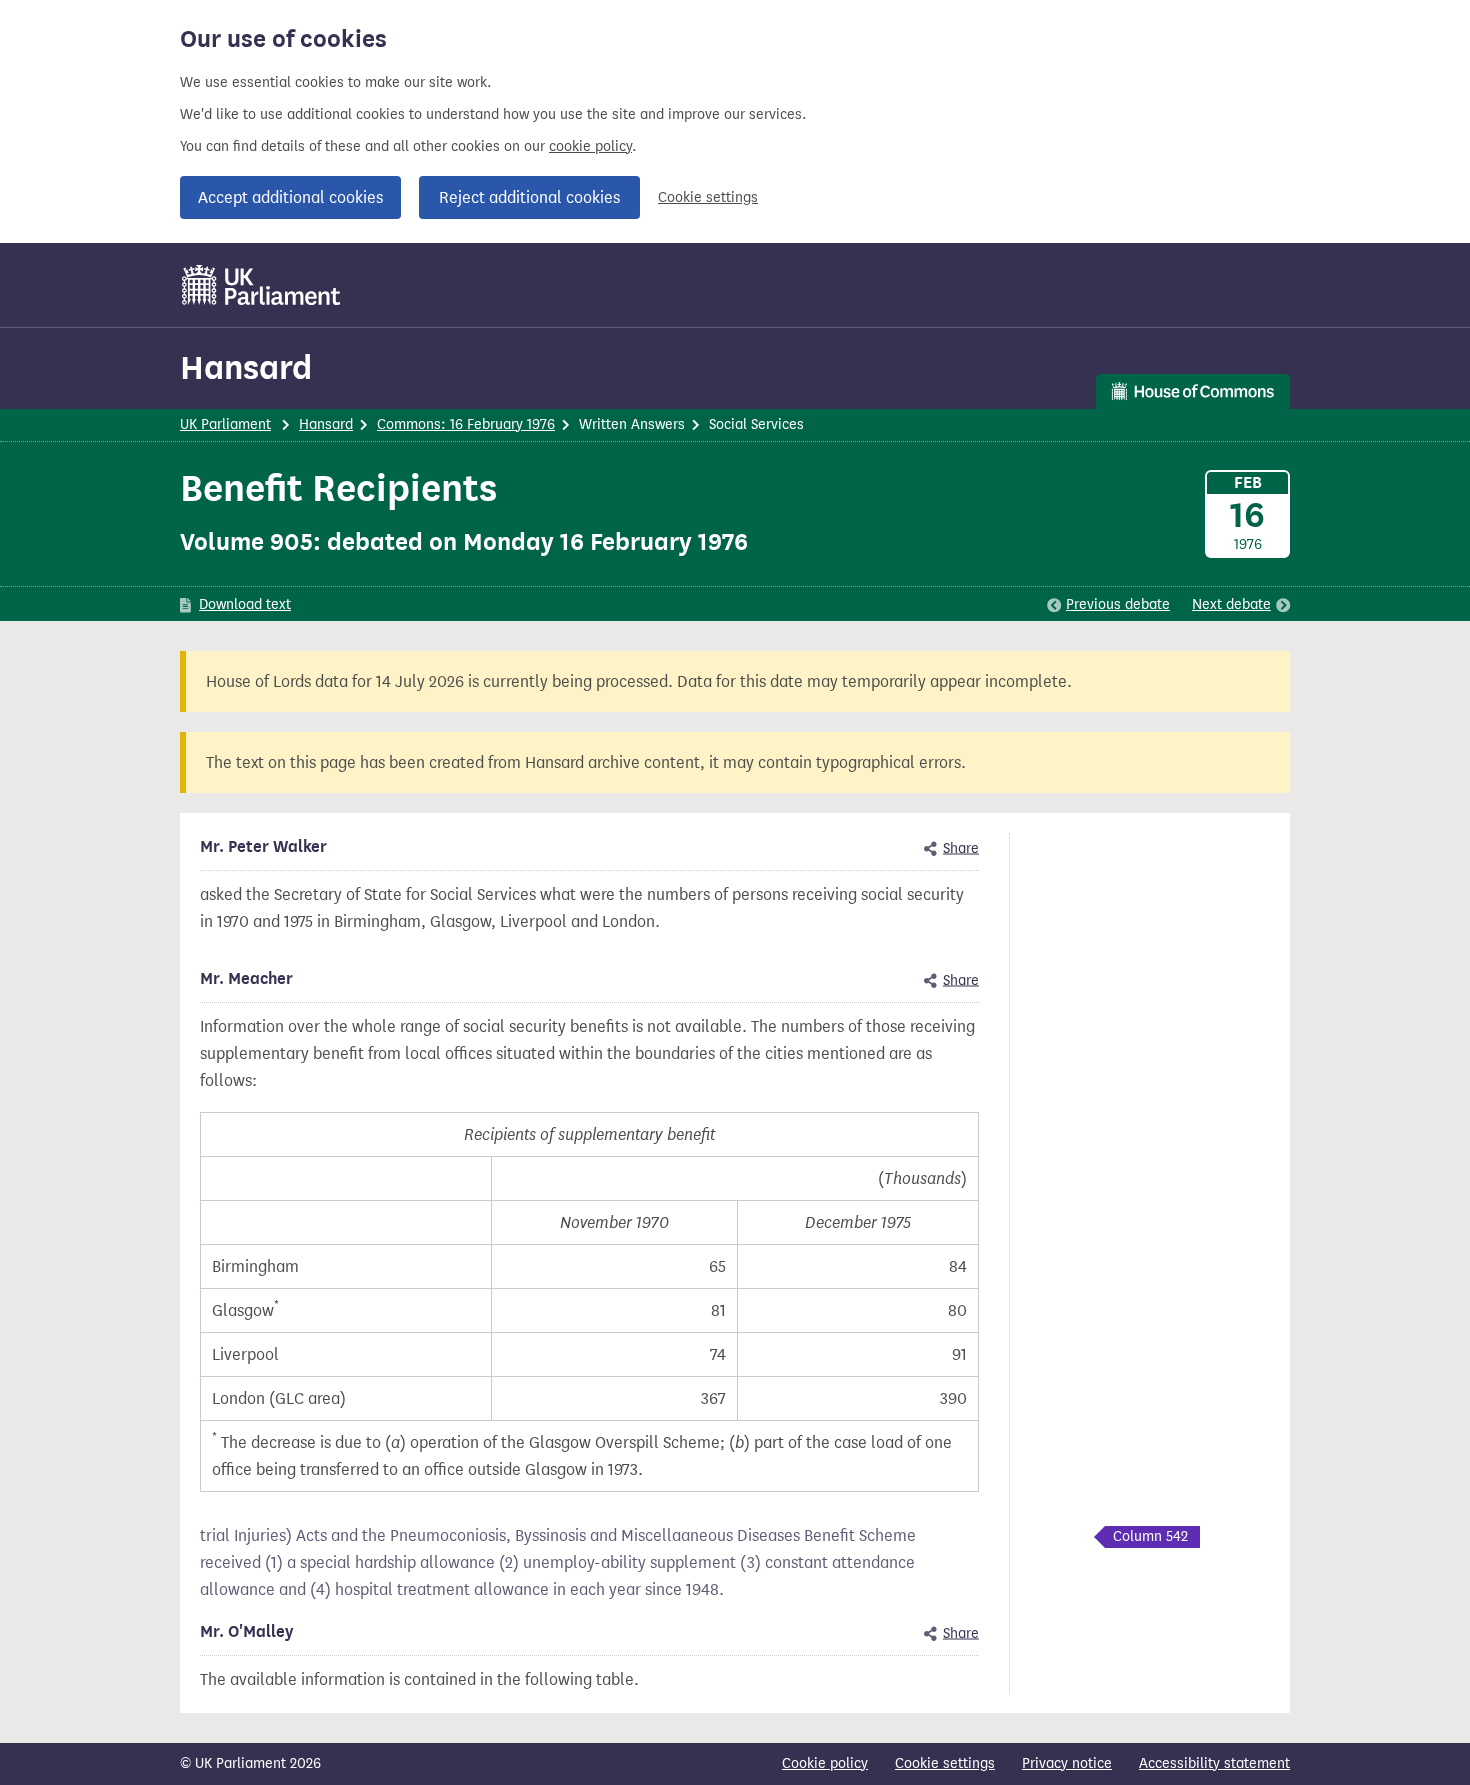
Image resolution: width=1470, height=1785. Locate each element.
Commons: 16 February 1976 (466, 424)
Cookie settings (708, 197)
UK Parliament (225, 424)
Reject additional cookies (529, 197)
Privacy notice (1067, 1763)
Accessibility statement (1214, 1763)
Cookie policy (825, 1763)
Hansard (246, 367)
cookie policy (590, 146)
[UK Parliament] (261, 285)
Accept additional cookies (290, 197)
